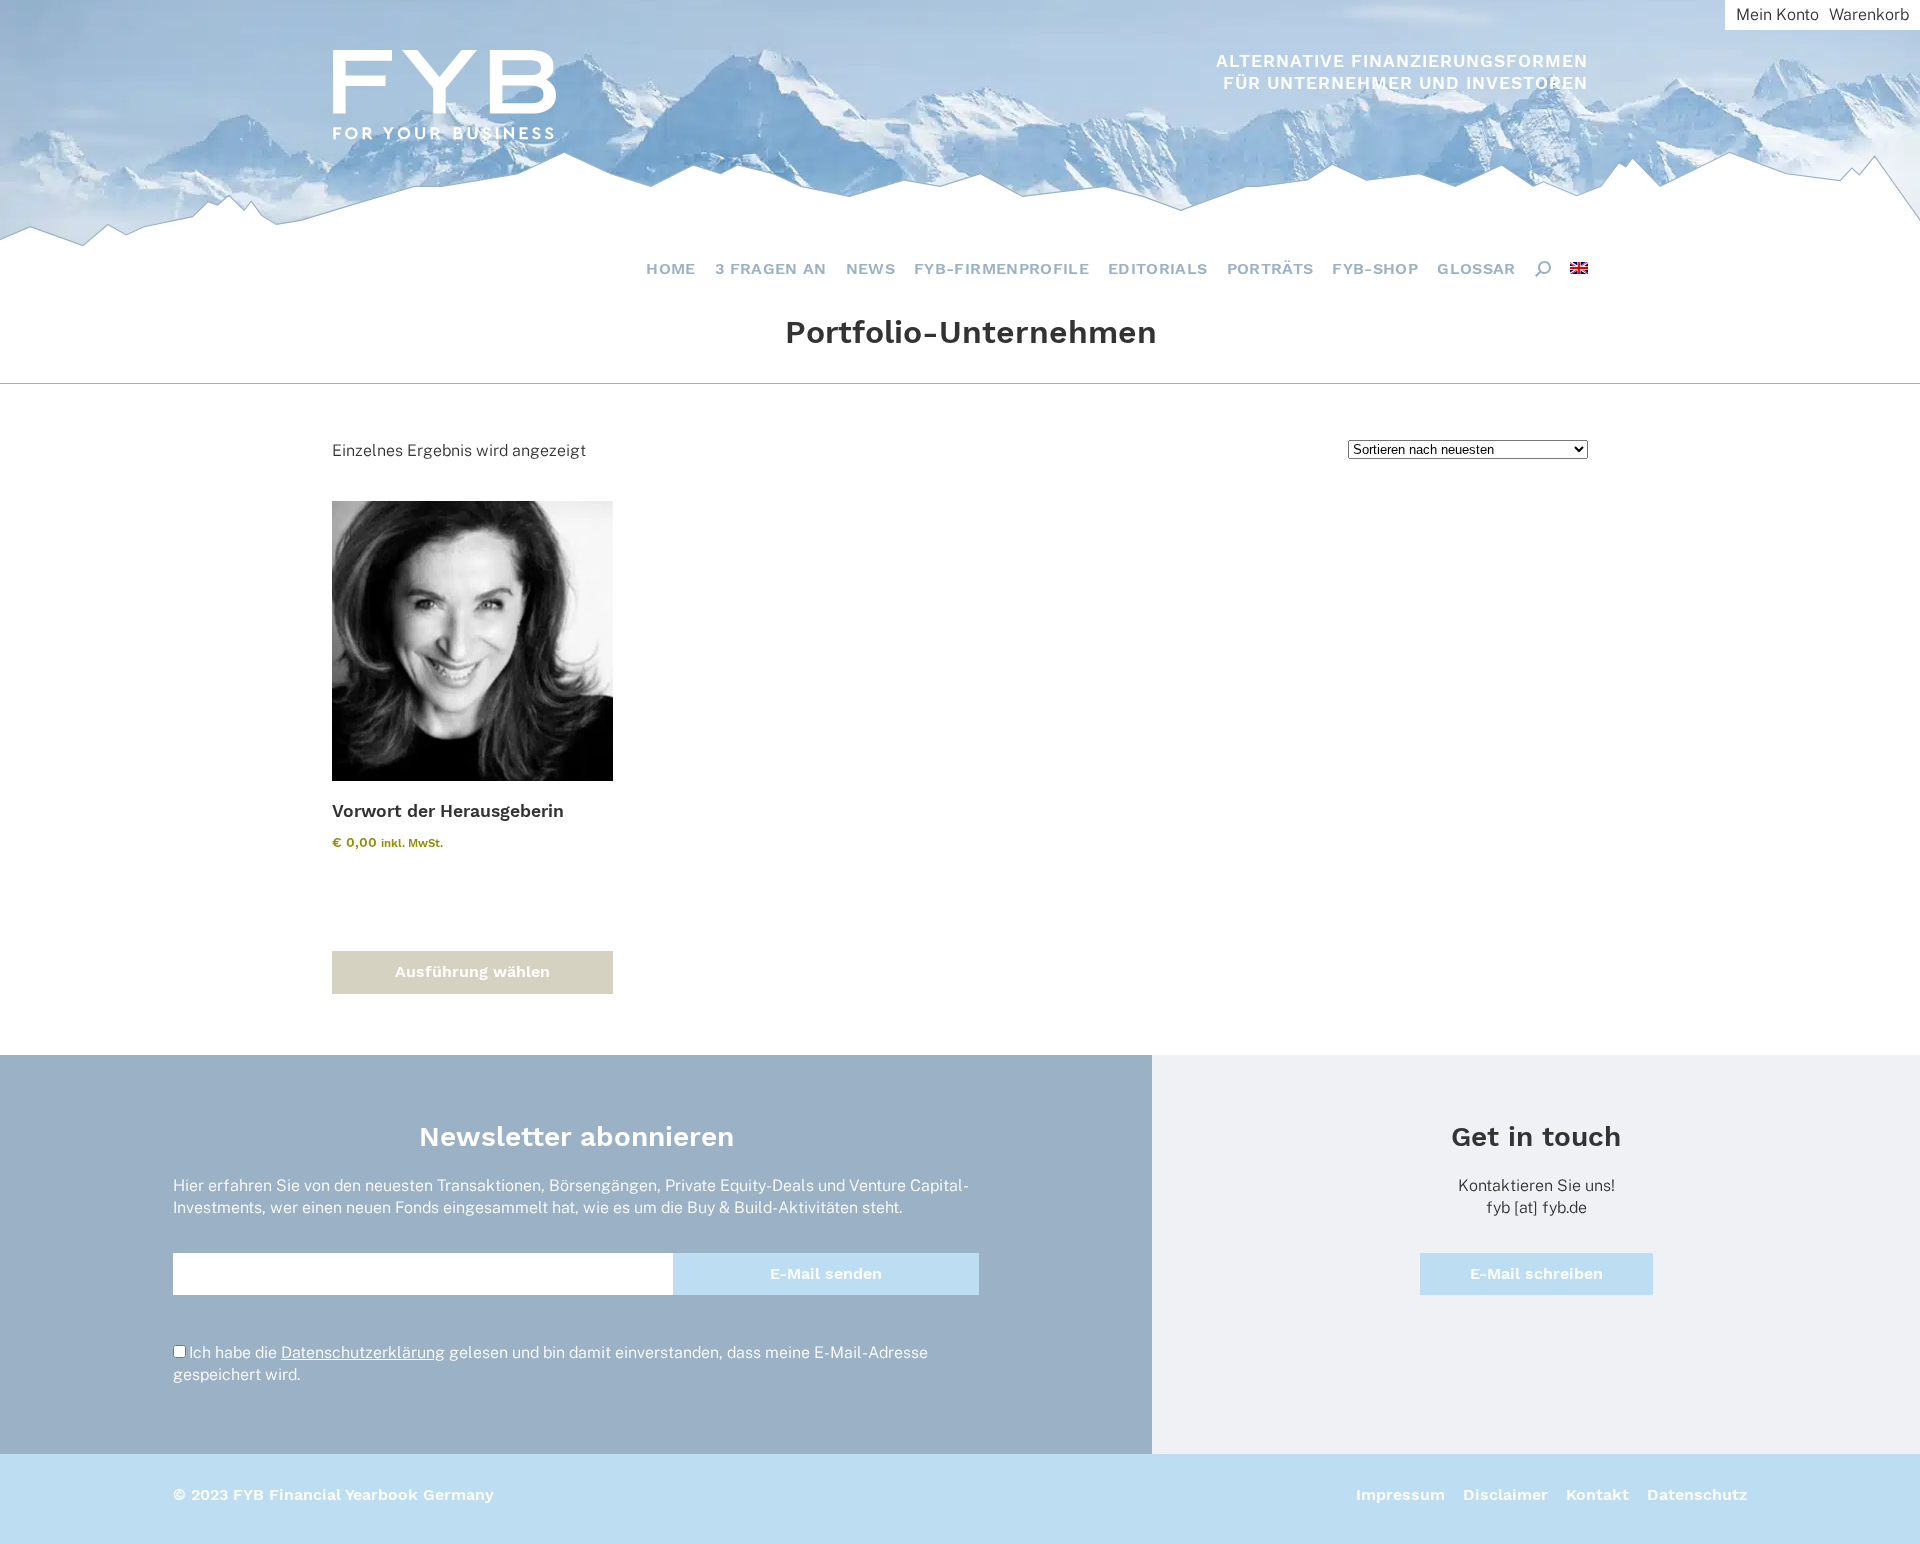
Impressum (1400, 1494)
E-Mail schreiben (1536, 1273)
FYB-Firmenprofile (1001, 268)
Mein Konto (1777, 14)
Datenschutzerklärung (363, 1352)
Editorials (1158, 268)
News (870, 268)
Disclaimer (1505, 1494)
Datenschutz (1697, 1494)
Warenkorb (1869, 14)
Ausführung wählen (472, 971)
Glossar (1476, 268)
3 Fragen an (771, 268)
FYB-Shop (1375, 268)
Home (670, 268)
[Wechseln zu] (1579, 268)
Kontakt (1597, 1494)
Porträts (1270, 268)
